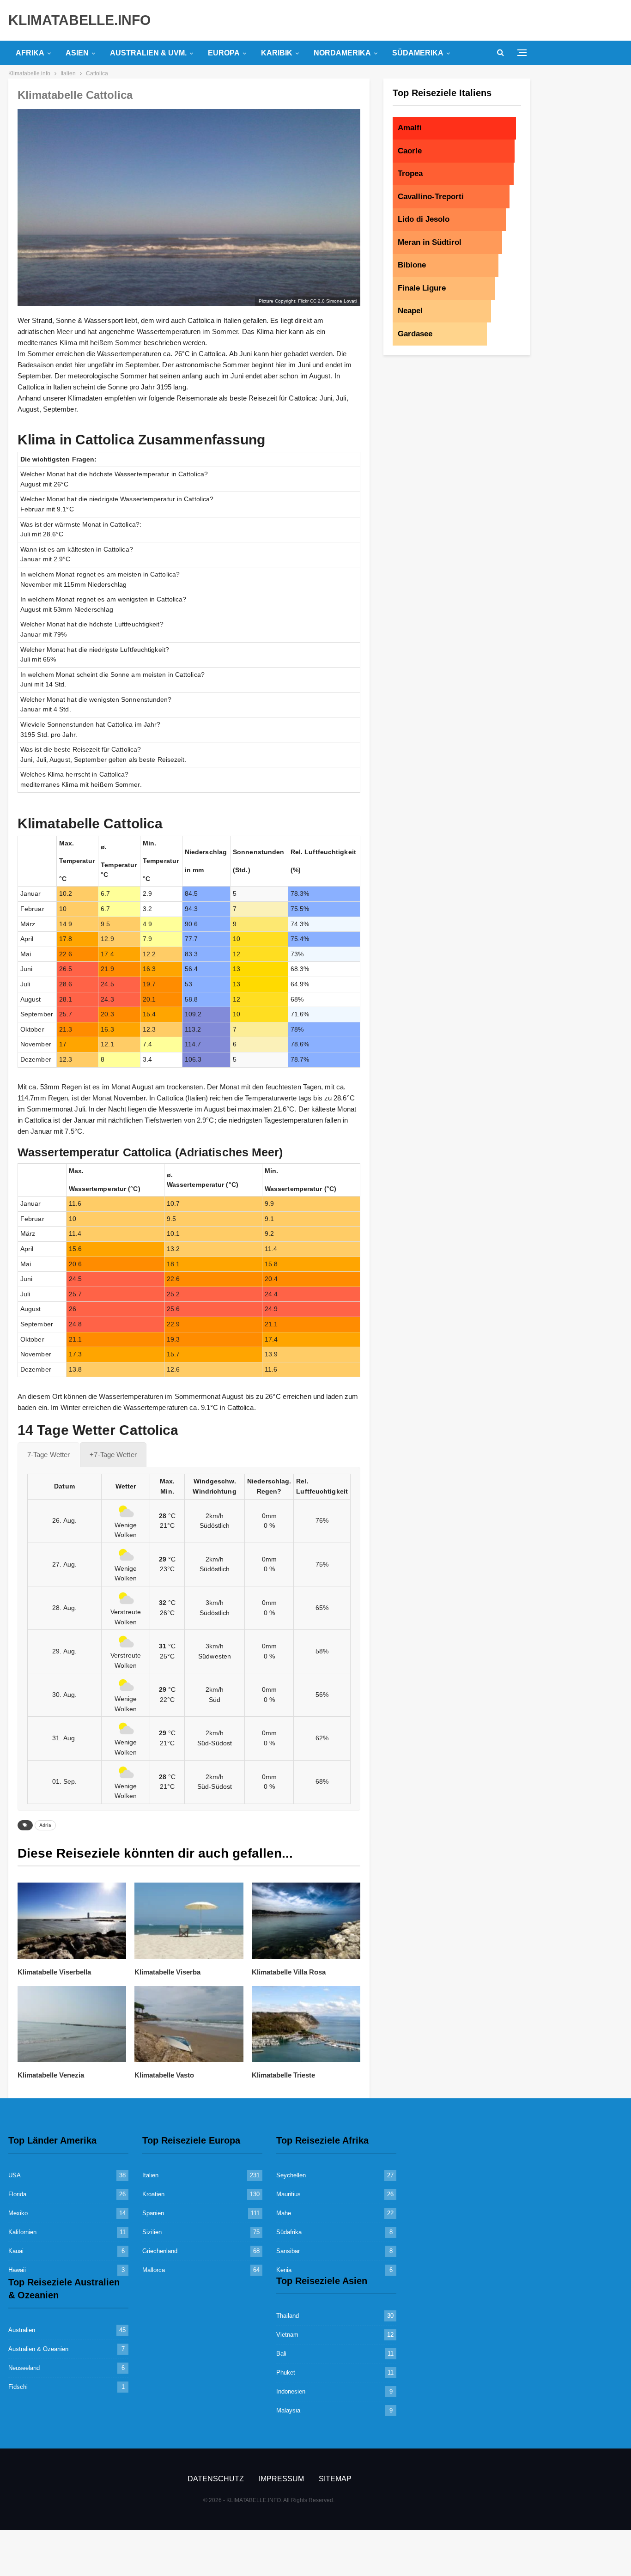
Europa (224, 53)
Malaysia (288, 2410)
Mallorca (154, 2270)
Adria (45, 1825)
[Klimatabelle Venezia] (72, 2024)
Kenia (284, 2270)
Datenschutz (216, 2479)
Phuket (286, 2372)
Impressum (281, 2479)
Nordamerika (342, 53)
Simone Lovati (341, 301)
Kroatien (153, 2194)
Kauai (16, 2251)
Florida (17, 2194)
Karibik (277, 53)
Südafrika (289, 2232)
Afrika (30, 53)
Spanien (153, 2213)
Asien (77, 53)
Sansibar (288, 2251)
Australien (22, 2330)
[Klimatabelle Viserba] (189, 1921)
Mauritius (288, 2194)
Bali (281, 2354)
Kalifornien (22, 2232)
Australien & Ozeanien (38, 2349)
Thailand (288, 2316)
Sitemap (335, 2479)
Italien (150, 2175)
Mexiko (18, 2213)
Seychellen (291, 2175)
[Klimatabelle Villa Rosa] (306, 1921)
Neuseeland (24, 2368)
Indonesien (291, 2391)
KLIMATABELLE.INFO (79, 20)
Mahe (284, 2213)
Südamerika (418, 53)
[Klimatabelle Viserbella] (72, 1921)
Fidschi (18, 2387)
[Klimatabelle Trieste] (306, 2024)
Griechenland (160, 2251)
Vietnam (287, 2335)
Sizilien (152, 2232)
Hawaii (17, 2270)
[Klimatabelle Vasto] (189, 2024)
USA (15, 2175)
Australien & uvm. (148, 53)
